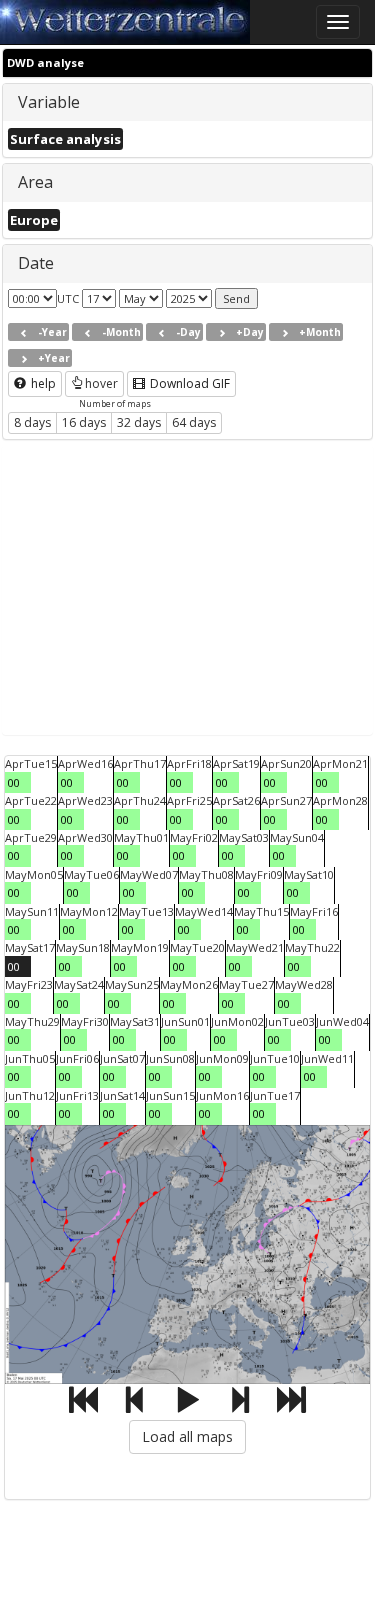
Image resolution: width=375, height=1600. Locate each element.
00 (14, 782)
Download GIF (188, 383)
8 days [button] (32, 422)
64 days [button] (194, 422)
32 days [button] (139, 422)
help (42, 383)
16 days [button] (84, 422)
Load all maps (187, 1436)
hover (101, 383)
